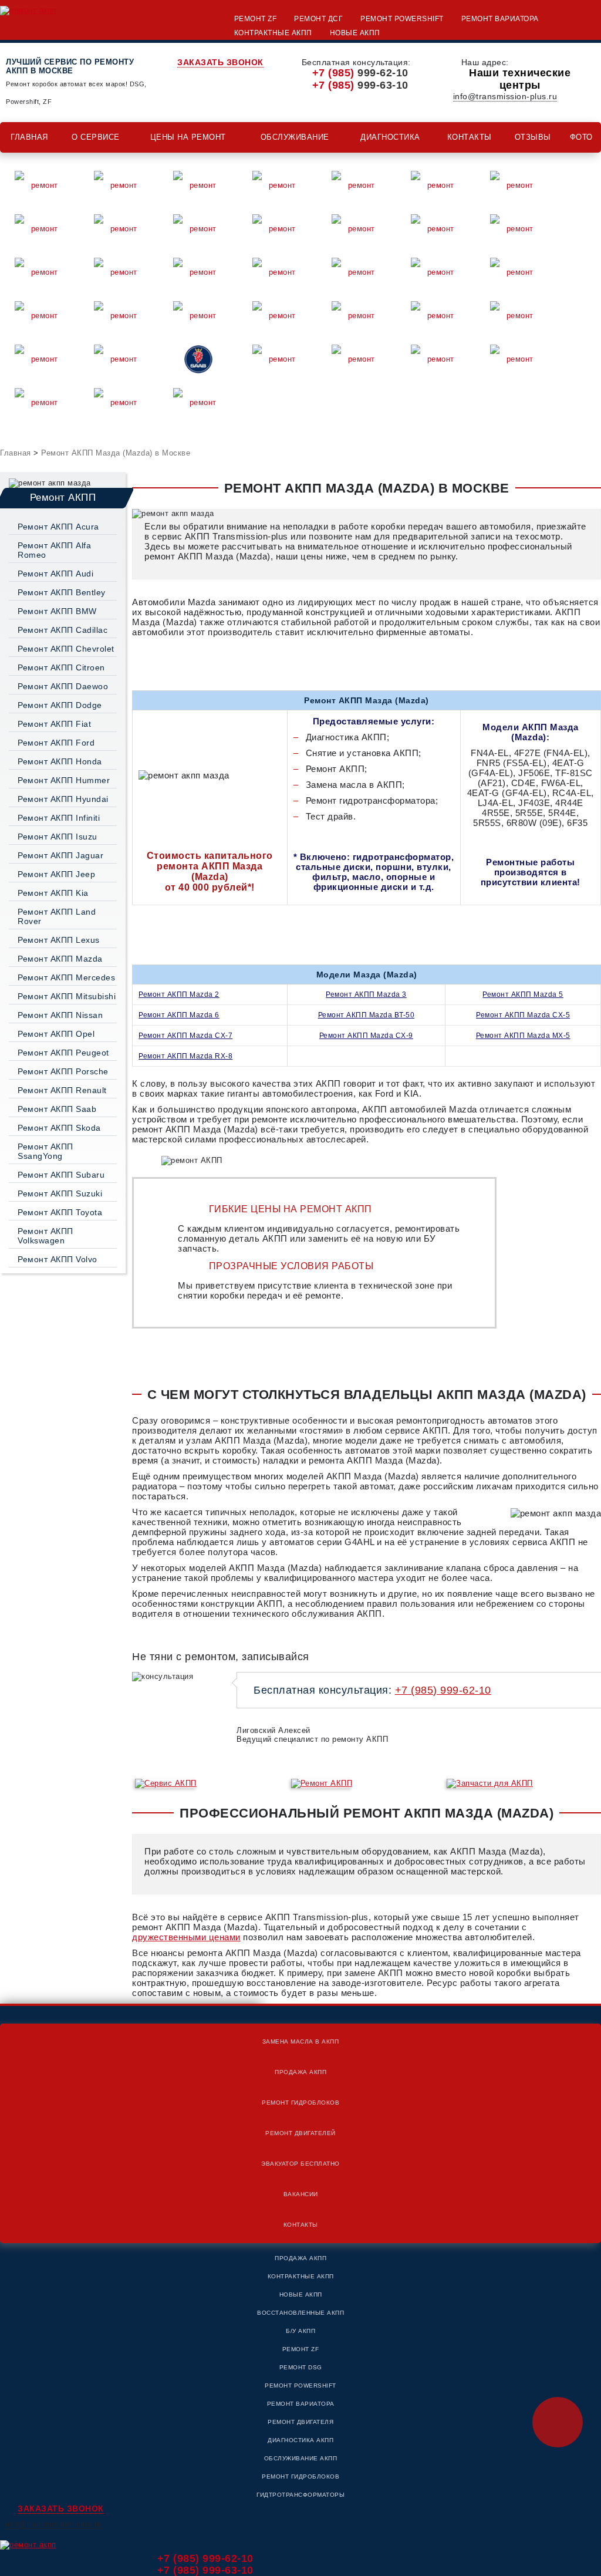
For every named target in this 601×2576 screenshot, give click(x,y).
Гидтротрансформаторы (300, 2495)
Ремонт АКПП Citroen (61, 667)
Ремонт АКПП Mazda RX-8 (185, 1056)
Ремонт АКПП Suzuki (60, 1193)
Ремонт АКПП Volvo (58, 1259)
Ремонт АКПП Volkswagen (45, 1236)
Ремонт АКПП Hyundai (63, 799)
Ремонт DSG (301, 2367)
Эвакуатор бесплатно (300, 2164)
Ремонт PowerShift (300, 2386)
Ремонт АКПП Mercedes (66, 977)
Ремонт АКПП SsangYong (45, 1151)
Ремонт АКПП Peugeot (63, 1053)
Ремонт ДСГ (318, 19)
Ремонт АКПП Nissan (60, 1015)
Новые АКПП (355, 33)
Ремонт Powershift (402, 19)
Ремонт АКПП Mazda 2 (179, 994)
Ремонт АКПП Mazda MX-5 (523, 1036)
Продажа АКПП (300, 2072)
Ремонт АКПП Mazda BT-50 (367, 1015)
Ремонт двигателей (300, 2133)
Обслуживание (295, 137)
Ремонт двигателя (300, 2422)
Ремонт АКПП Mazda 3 (366, 994)
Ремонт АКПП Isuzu (58, 837)
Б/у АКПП (300, 2331)
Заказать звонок (220, 62)
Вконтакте (587, 1303)
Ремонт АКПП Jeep (56, 874)
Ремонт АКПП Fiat (54, 724)
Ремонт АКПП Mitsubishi (67, 996)
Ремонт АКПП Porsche (63, 1071)
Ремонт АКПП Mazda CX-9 (366, 1036)
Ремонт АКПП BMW (57, 611)
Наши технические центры (520, 79)
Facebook (587, 1331)
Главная (29, 137)
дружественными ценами (186, 1937)
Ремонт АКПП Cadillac (63, 630)
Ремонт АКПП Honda (60, 761)
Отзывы (533, 137)
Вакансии (301, 2194)
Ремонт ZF (256, 19)
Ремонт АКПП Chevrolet (66, 649)
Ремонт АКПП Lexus (59, 940)
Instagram (587, 1360)
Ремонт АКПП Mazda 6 (179, 1015)
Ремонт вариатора (500, 19)
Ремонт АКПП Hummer (64, 780)
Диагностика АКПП (300, 2440)
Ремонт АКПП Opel (56, 1034)
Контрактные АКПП (273, 33)
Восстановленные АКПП (300, 2313)
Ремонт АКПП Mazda (60, 959)
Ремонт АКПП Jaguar (60, 855)
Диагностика (390, 137)
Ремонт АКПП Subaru (61, 1175)
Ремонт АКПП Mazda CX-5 (523, 1015)
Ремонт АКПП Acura (58, 527)
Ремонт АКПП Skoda (59, 1128)
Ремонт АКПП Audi (55, 574)
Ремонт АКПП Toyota (60, 1212)
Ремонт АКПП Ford (56, 743)
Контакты (470, 137)
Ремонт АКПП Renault (62, 1090)
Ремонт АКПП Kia (53, 893)
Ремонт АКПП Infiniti (59, 818)
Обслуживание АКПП (301, 2458)
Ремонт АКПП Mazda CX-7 (185, 1036)
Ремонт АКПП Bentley (62, 592)
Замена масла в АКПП (301, 2041)
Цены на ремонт (188, 137)
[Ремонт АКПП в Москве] (28, 10)
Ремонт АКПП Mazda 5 (523, 994)
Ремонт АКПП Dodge (60, 705)
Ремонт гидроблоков (300, 2103)
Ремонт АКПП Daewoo (63, 686)
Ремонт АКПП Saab (57, 1109)
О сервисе (96, 137)
